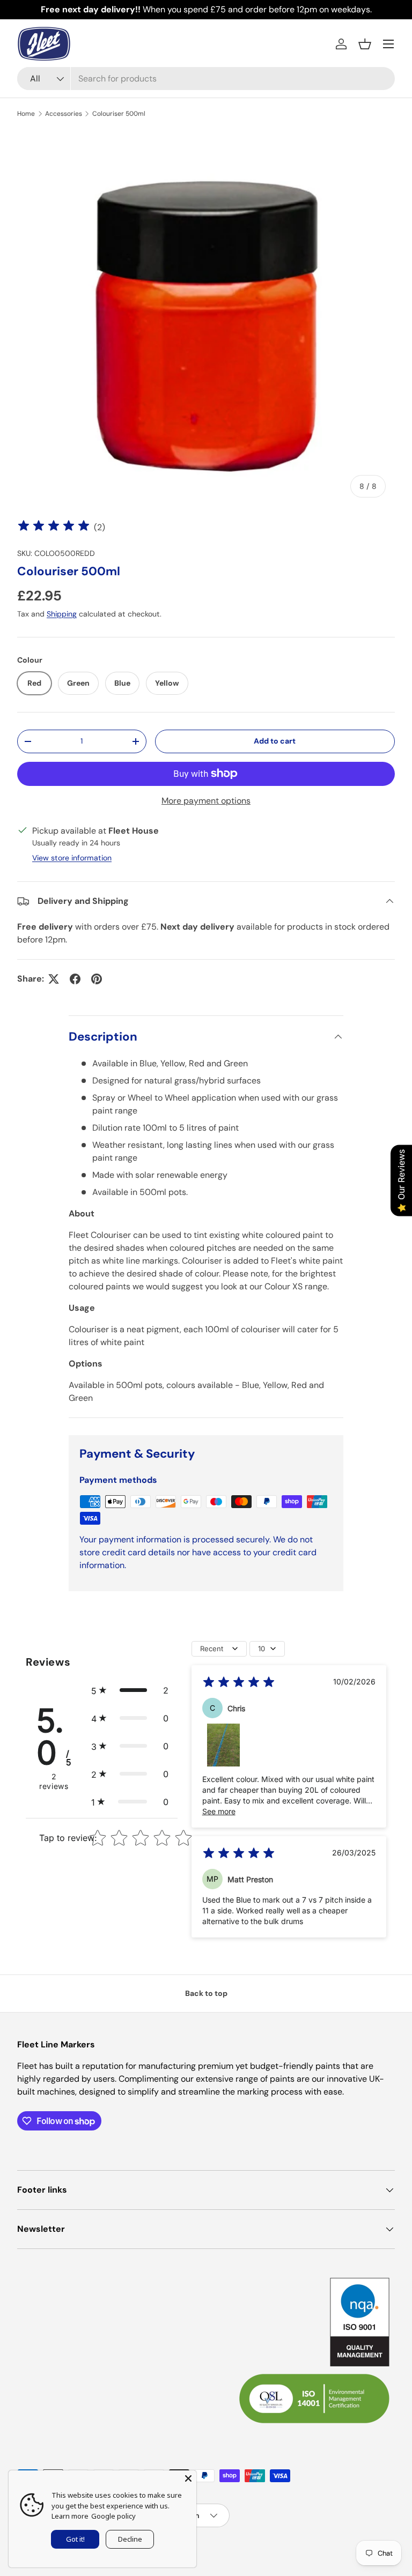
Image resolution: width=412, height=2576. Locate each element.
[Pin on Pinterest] (97, 979)
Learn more (70, 2516)
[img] (54, 527)
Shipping (62, 614)
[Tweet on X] (54, 979)
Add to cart (275, 741)
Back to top (206, 1993)
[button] (365, 44)
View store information (72, 858)
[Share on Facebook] (75, 979)
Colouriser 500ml (119, 114)
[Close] (188, 2478)
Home (26, 114)
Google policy (113, 2516)
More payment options (206, 801)
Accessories (64, 114)
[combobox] (206, 79)
